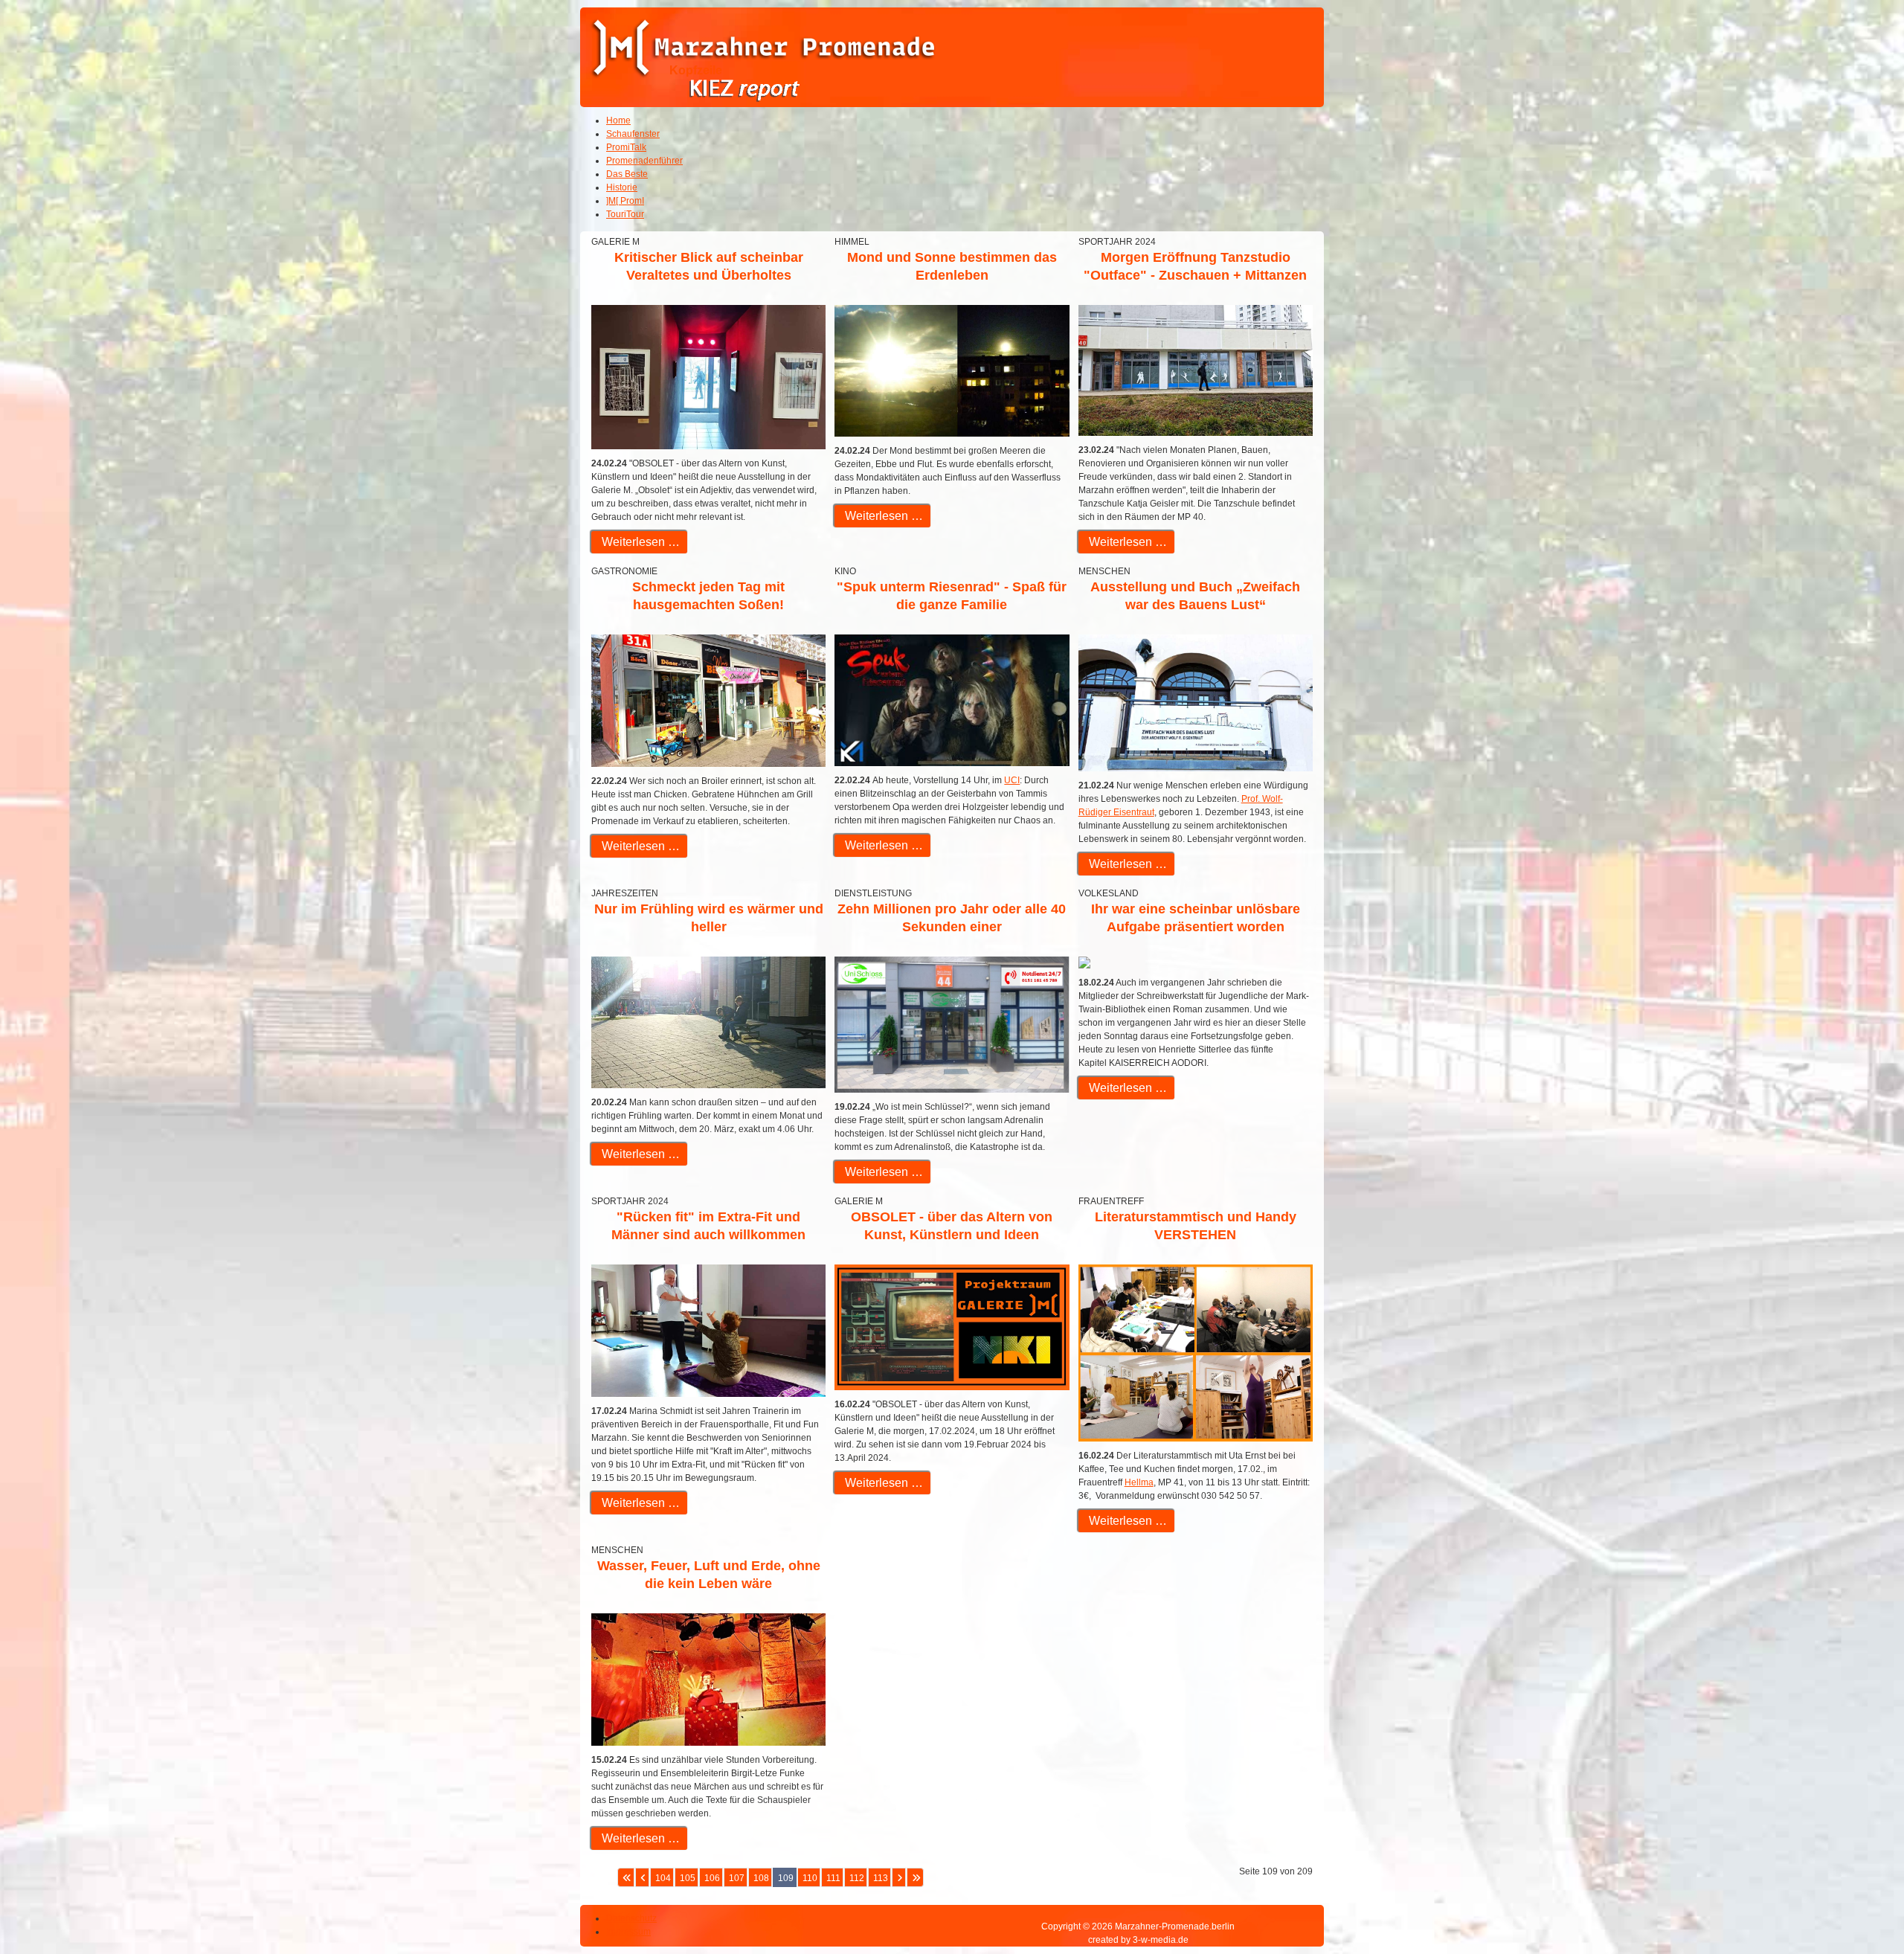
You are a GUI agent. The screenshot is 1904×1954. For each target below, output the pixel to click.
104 (663, 1878)
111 (833, 1878)
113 (881, 1878)
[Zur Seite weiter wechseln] (899, 1877)
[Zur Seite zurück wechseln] (642, 1877)
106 (712, 1878)
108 (761, 1878)
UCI (1012, 780)
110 (810, 1878)
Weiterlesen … (639, 542)
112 (857, 1878)
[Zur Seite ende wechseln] (915, 1877)
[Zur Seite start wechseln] (626, 1877)
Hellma (1139, 1482)
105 (688, 1878)
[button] (1852, 1902)
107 (737, 1878)
